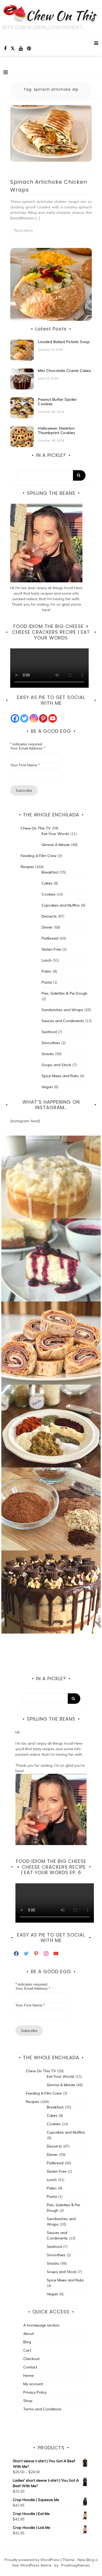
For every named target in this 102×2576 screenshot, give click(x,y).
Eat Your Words (55, 834)
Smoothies (51, 1043)
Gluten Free (51, 949)
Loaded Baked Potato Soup (64, 342)
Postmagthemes (76, 2565)
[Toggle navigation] (6, 72)
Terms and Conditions (42, 2409)
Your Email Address (27, 748)
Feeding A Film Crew (39, 856)
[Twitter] (24, 718)
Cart (27, 2350)
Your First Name (25, 765)
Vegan (47, 1087)
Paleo (47, 971)
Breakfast (50, 872)
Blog (27, 2342)
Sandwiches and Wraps (62, 1010)
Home (29, 2376)
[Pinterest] (43, 718)
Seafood (49, 1032)
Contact (30, 2367)
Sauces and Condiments (63, 1021)
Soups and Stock (56, 1065)
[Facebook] (15, 718)
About (29, 2334)
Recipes (27, 867)
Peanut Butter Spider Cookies (57, 402)
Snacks (48, 1054)
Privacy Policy (35, 2392)
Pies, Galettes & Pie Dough (64, 993)
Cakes (47, 883)
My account (33, 2384)
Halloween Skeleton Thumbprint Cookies (56, 430)
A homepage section (41, 2325)
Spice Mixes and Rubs (60, 1076)
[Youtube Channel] (53, 718)
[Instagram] (34, 718)
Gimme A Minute (56, 845)
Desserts (49, 916)
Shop (28, 2401)
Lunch (47, 960)
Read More (24, 230)
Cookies (49, 894)
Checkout (31, 2359)
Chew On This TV (36, 828)
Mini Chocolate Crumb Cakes (64, 371)
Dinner (47, 927)
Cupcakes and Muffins (61, 905)
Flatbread (50, 938)
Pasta (47, 982)
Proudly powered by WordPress (33, 2560)
